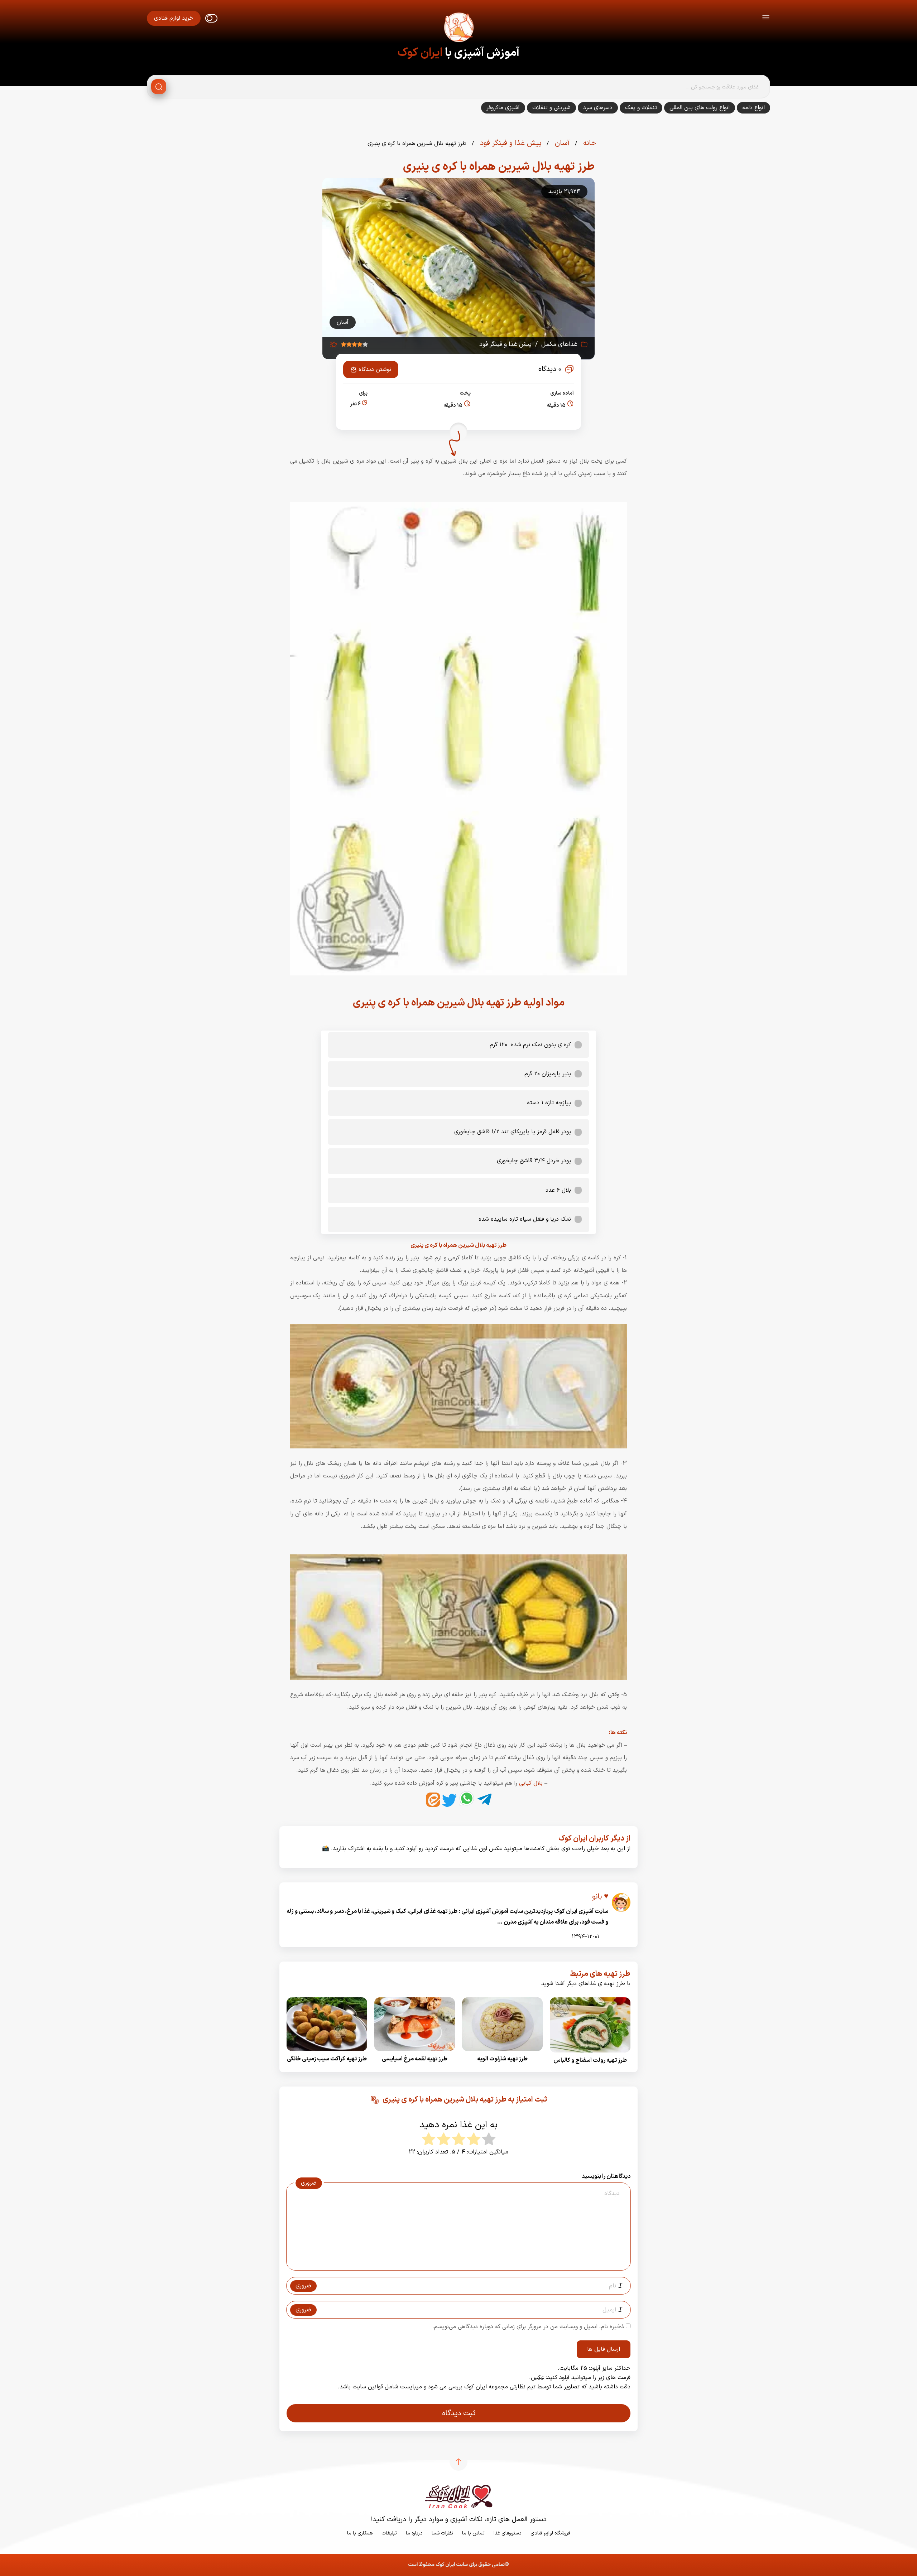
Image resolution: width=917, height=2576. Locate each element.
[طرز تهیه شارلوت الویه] (502, 2053)
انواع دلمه (753, 108)
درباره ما (414, 2533)
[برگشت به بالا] (458, 2462)
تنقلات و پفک (641, 108)
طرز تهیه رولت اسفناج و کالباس (590, 2060)
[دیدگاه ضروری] (455, 2264)
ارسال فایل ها (604, 2349)
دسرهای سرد (598, 108)
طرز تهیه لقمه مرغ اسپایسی (415, 2059)
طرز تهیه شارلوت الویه (502, 2059)
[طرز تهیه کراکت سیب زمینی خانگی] (327, 2053)
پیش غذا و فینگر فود (510, 143)
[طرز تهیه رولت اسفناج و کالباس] (590, 2055)
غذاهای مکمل (559, 344)
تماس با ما (473, 2533)
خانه (589, 143)
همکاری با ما (360, 2533)
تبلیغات (389, 2533)
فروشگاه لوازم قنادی (550, 2533)
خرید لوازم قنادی (174, 18)
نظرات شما (442, 2533)
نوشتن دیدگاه (375, 370)
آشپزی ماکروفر (503, 108)
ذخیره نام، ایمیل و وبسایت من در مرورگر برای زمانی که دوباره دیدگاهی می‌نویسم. (528, 2327)
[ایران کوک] (458, 29)
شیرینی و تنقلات (551, 108)
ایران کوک (420, 53)
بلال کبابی (531, 1783)
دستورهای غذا (508, 2533)
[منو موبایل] (766, 18)
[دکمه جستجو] (159, 87)
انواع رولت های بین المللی (700, 108)
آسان (561, 143)
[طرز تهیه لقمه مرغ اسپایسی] (415, 2053)
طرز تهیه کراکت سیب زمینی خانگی (327, 2059)
